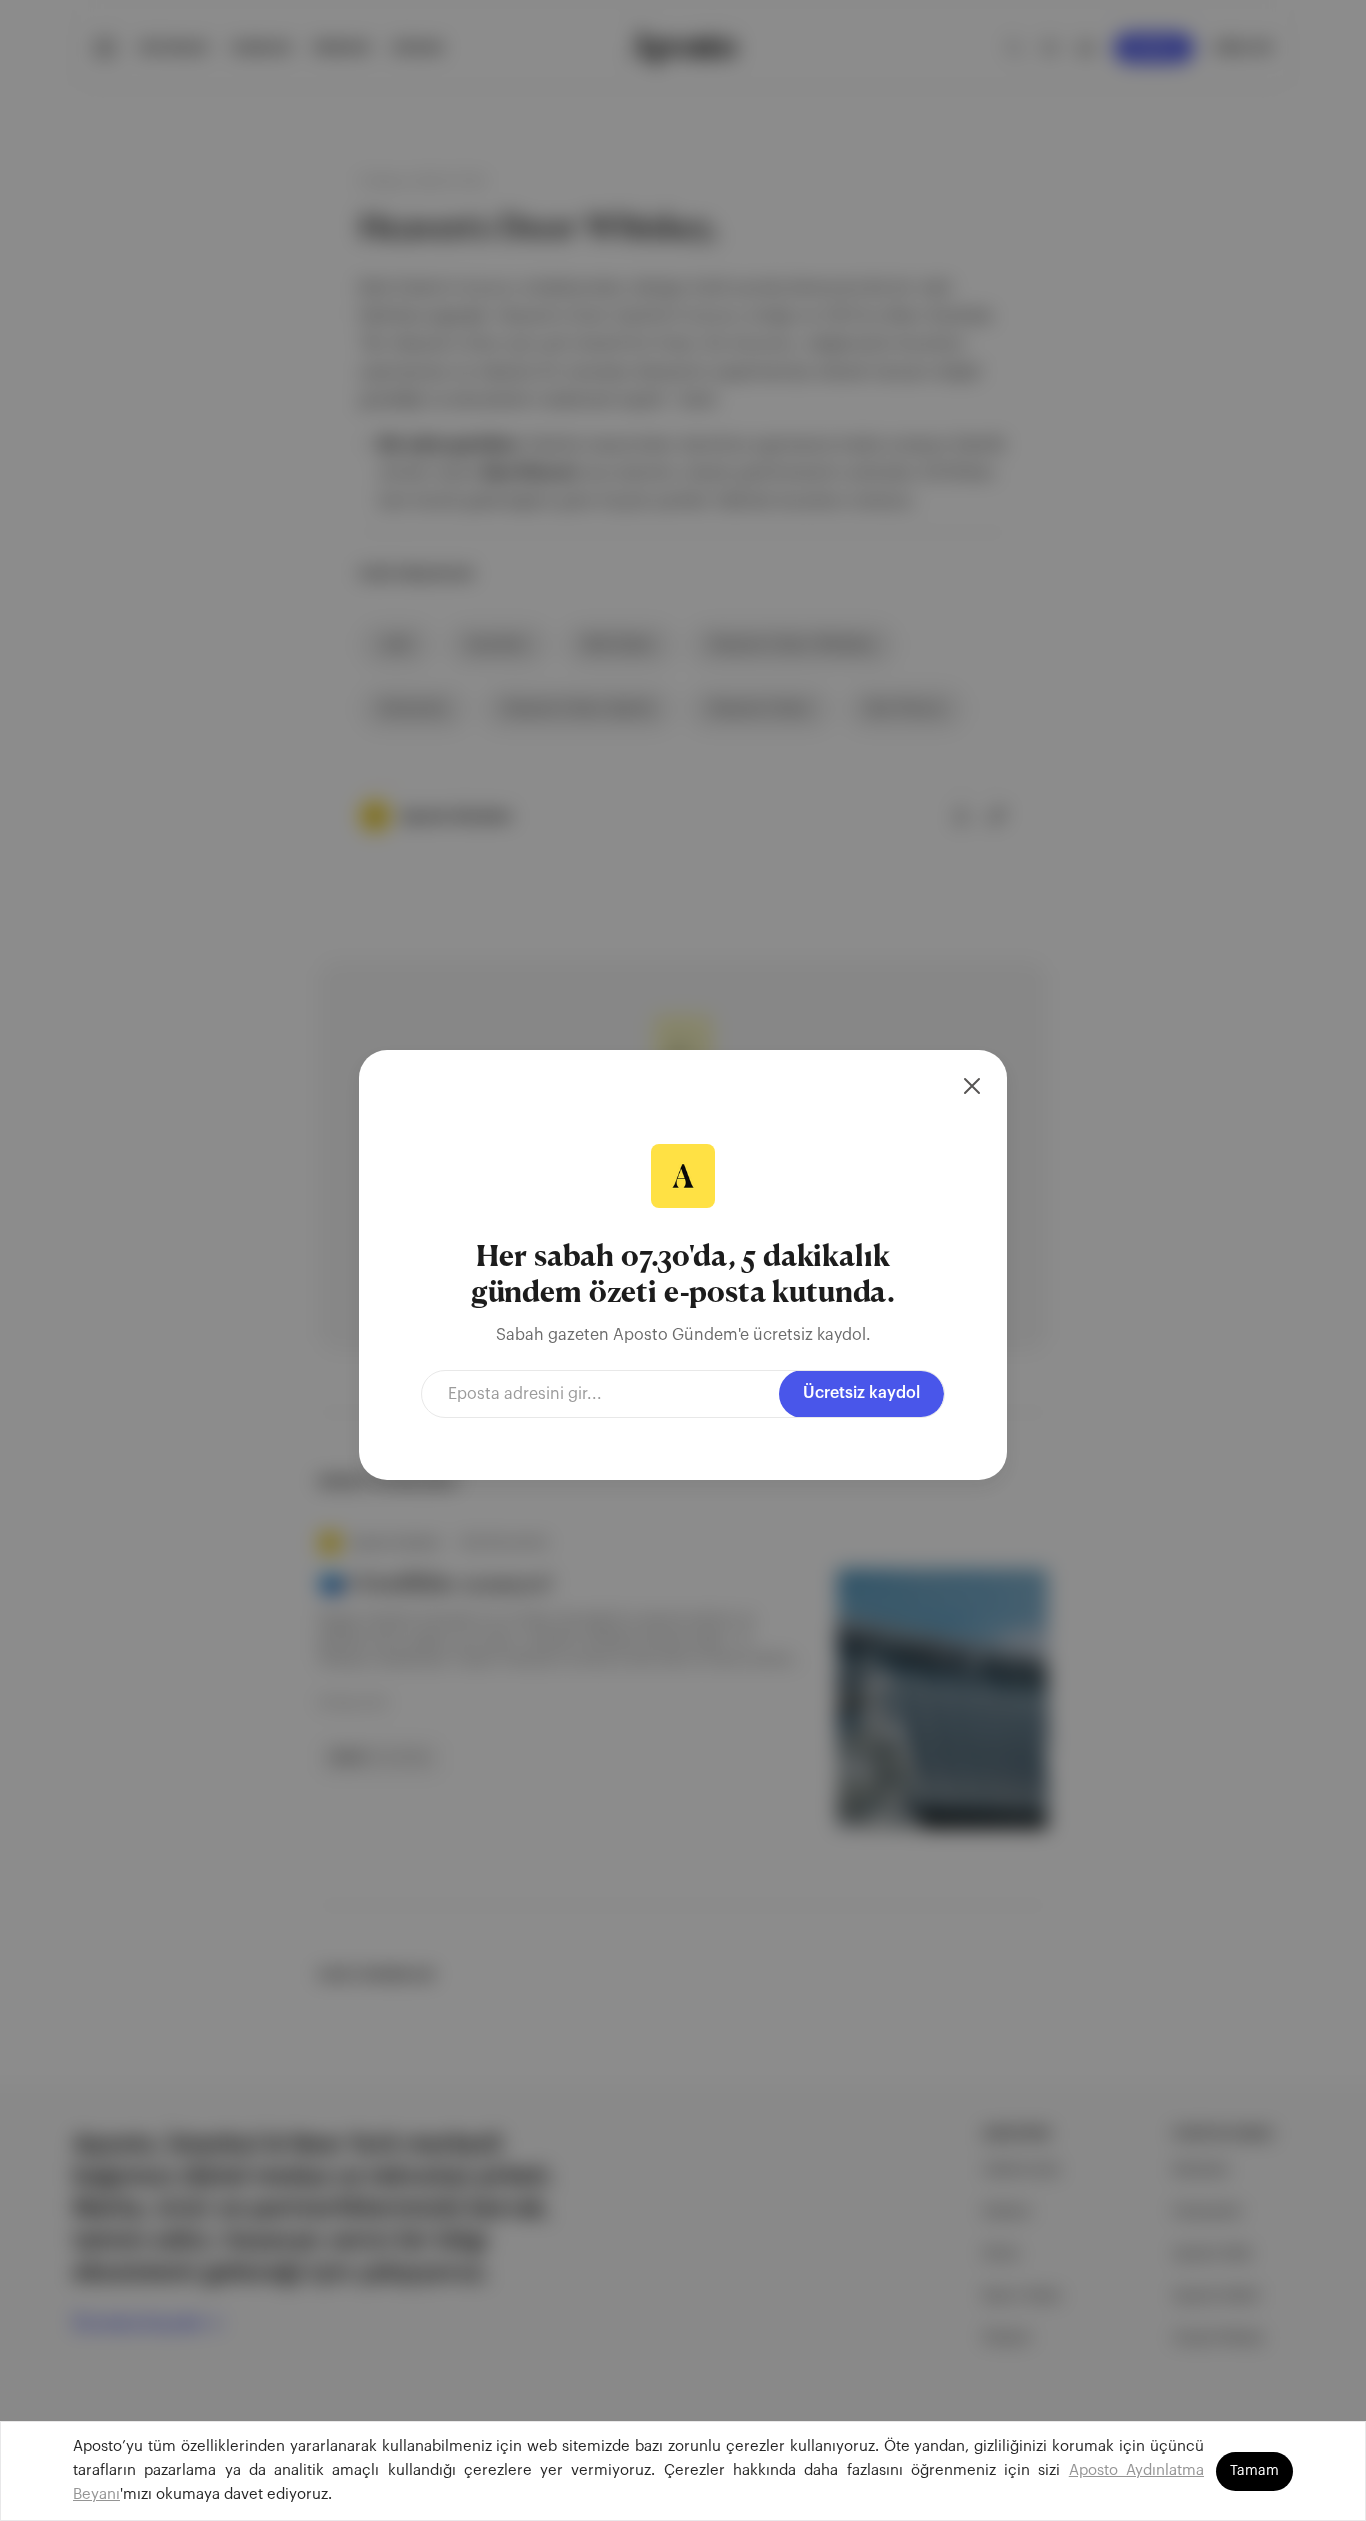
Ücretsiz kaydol (861, 1393)
